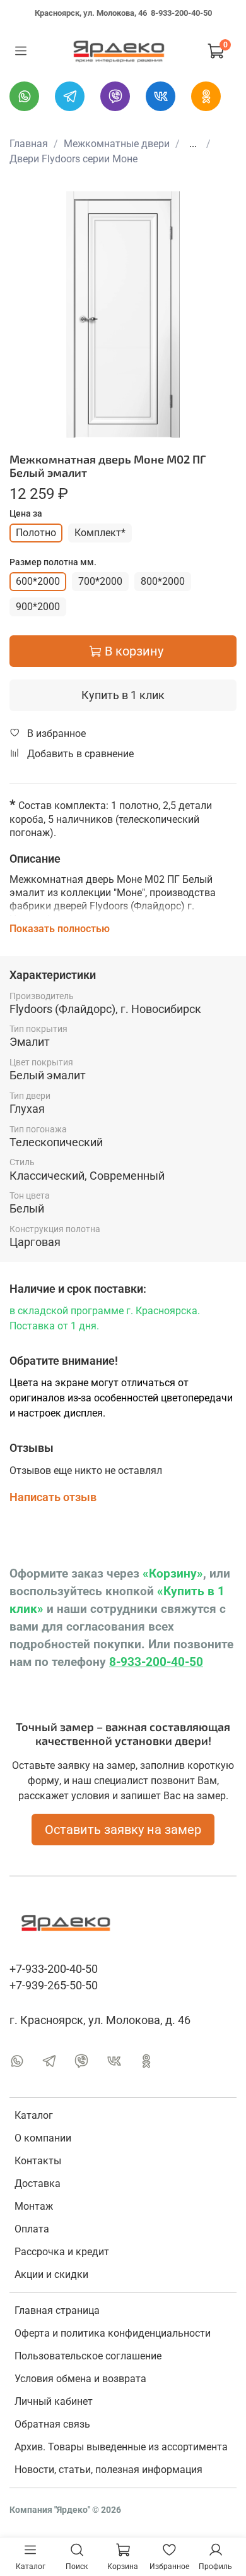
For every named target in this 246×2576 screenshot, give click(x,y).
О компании (43, 2138)
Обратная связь (52, 2424)
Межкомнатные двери (117, 144)
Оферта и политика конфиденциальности (113, 2333)
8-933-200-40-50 (181, 13)
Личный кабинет (54, 2401)
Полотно (36, 533)
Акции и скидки (51, 2274)
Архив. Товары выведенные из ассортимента (121, 2447)
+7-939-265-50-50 (54, 1986)
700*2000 (100, 581)
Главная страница (57, 2310)
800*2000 (163, 581)
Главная (29, 144)
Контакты (38, 2161)
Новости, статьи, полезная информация (108, 2470)
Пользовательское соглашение (88, 2356)
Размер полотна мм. (53, 562)
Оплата (32, 2229)
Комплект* (100, 533)
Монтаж (34, 2206)
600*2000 (38, 581)
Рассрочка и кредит (62, 2252)
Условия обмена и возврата (80, 2379)
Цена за (26, 513)
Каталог (34, 2115)
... (193, 144)
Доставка (38, 2184)
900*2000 (38, 607)
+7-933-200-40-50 (54, 1969)
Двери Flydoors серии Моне (73, 159)
